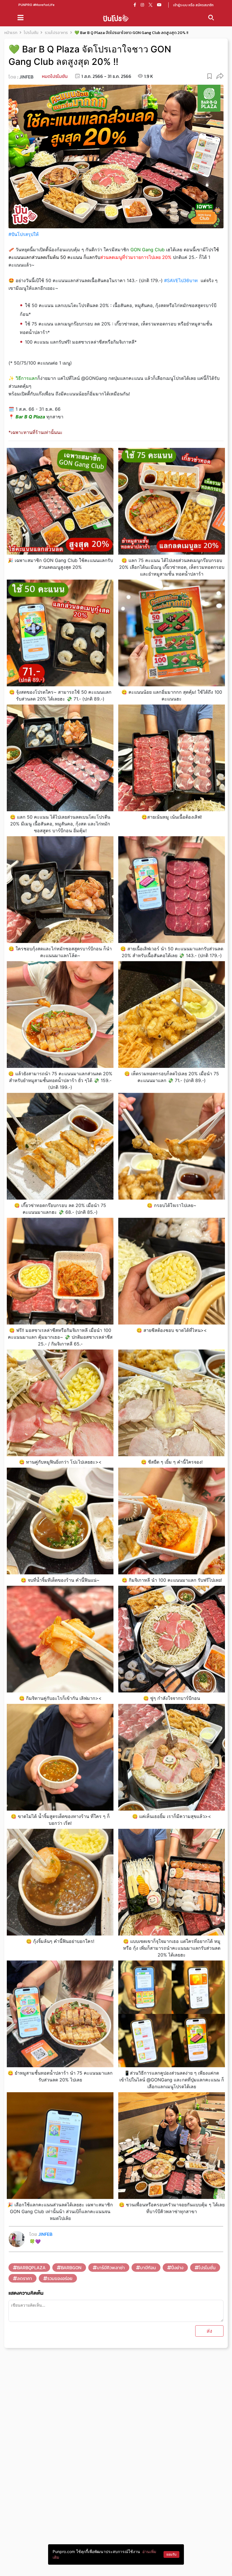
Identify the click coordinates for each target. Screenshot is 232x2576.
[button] (220, 76)
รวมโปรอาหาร (56, 33)
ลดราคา (24, 2278)
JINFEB (26, 77)
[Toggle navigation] (21, 18)
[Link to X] (151, 5)
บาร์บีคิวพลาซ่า (111, 2268)
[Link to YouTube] (159, 5)
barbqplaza (31, 2268)
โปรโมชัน (31, 33)
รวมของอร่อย (60, 2278)
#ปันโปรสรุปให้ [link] (24, 234)
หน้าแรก (11, 33)
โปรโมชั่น (207, 2268)
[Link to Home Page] (116, 18)
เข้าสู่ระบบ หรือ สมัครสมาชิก (193, 5)
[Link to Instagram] (142, 5)
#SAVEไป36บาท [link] (181, 280)
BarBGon (71, 2268)
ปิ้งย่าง (177, 2268)
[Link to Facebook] (135, 5)
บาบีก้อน (148, 2268)
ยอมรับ (171, 2554)
